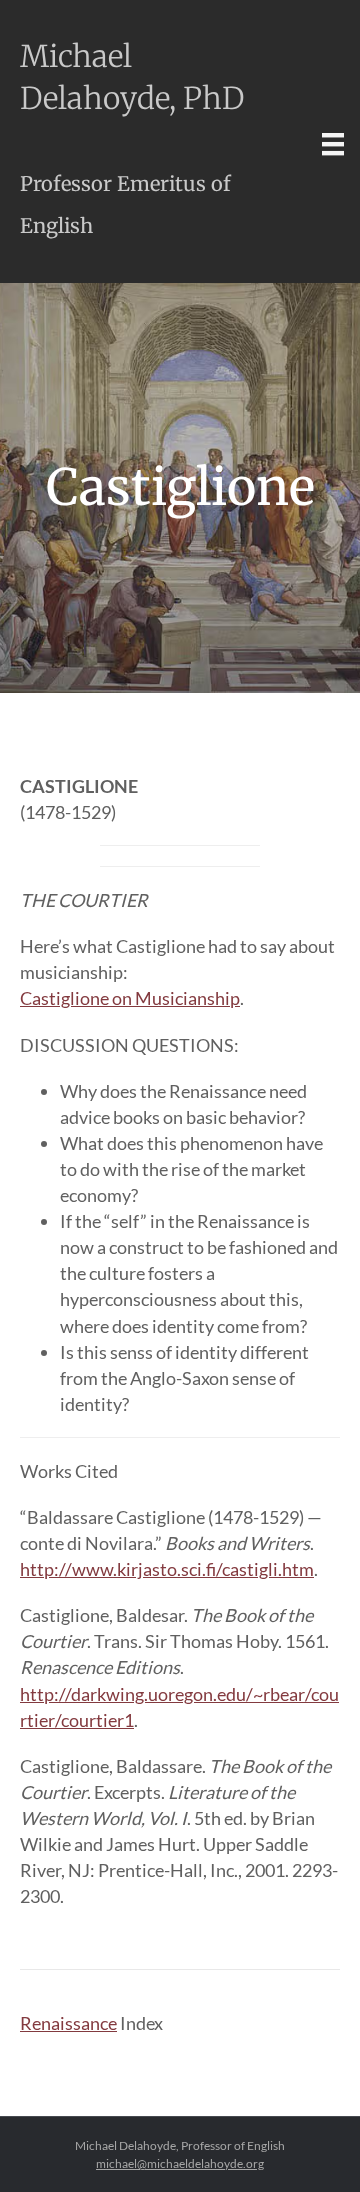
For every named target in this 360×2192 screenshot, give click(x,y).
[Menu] (333, 143)
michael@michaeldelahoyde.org (180, 2163)
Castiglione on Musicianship (130, 998)
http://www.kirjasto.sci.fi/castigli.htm (167, 1569)
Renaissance (68, 2023)
